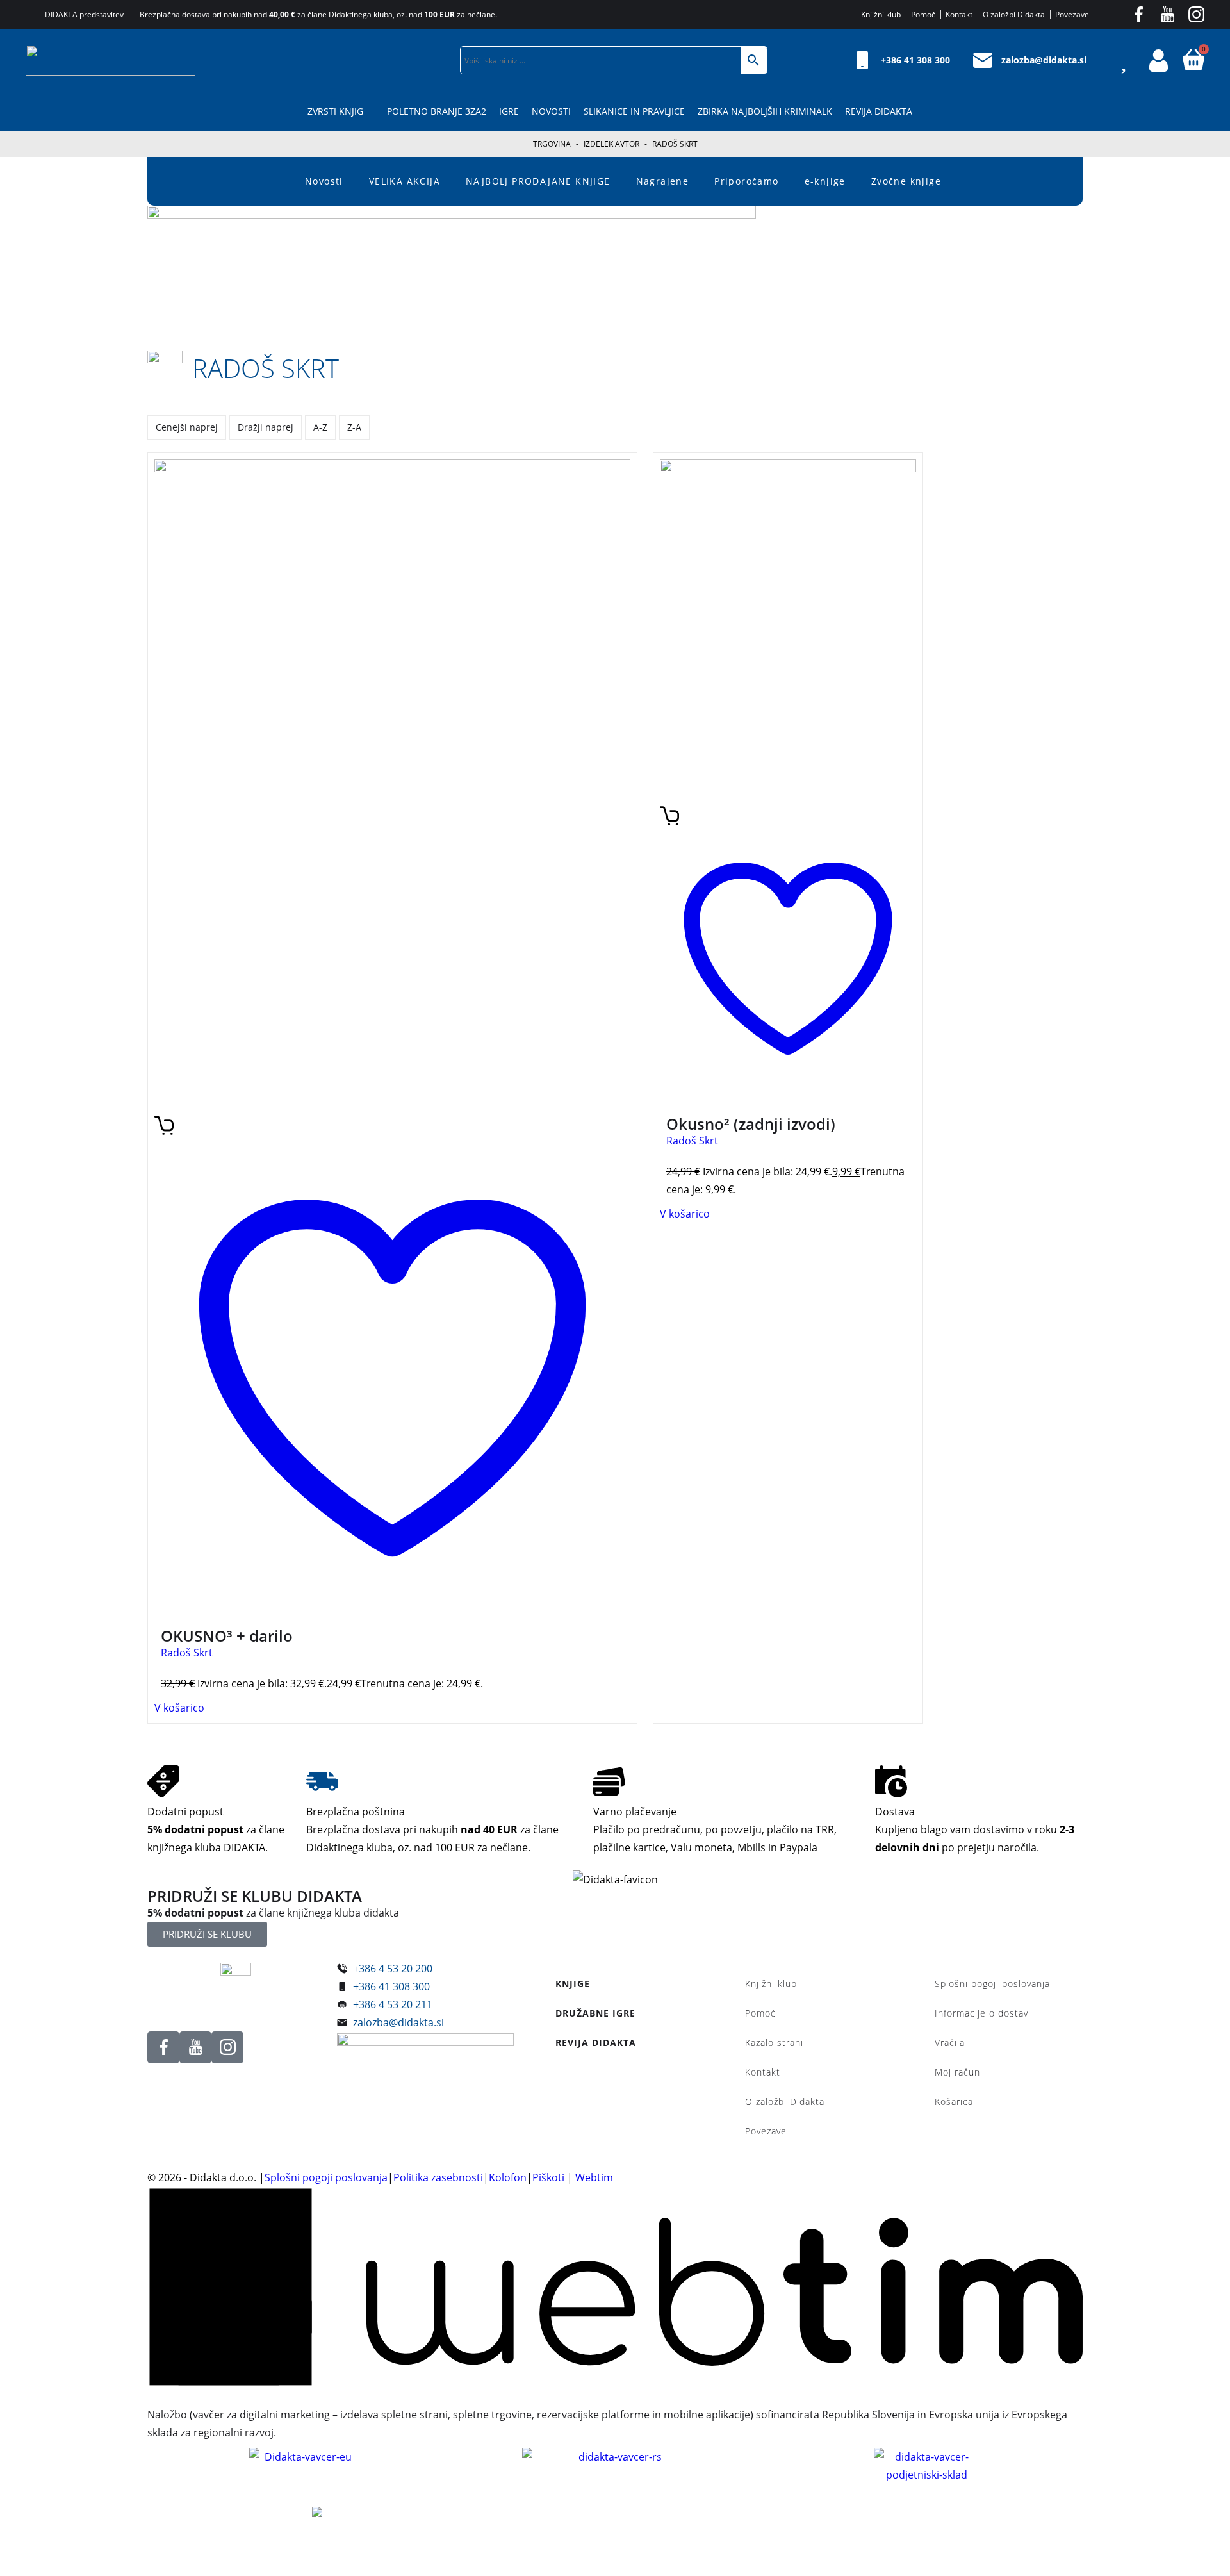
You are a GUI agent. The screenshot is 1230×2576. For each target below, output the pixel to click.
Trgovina (552, 144)
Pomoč (760, 2013)
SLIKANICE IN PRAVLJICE (634, 111)
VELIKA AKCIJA (405, 181)
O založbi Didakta (785, 2101)
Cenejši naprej (187, 427)
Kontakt (763, 2072)
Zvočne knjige (906, 181)
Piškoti (548, 2177)
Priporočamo (746, 181)
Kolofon (508, 2177)
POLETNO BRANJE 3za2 (437, 111)
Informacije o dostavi (983, 2013)
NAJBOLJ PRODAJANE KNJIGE (538, 181)
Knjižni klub (771, 1984)
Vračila (950, 2043)
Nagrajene (663, 181)
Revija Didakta (879, 111)
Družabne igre (595, 2013)
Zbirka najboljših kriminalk (765, 111)
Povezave (766, 2131)
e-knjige (825, 181)
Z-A (354, 427)
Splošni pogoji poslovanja (992, 1984)
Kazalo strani (774, 2043)
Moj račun (957, 2072)
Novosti (551, 111)
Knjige (573, 1984)
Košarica (954, 2101)
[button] (438, 60)
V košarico (179, 1708)
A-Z (320, 427)
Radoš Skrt (266, 368)
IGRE (509, 111)
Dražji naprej (266, 427)
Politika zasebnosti (438, 2177)
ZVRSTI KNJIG (335, 111)
